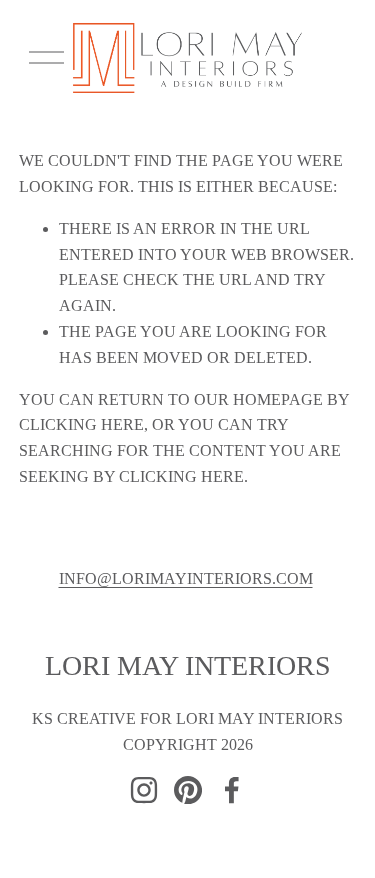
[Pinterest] (188, 790)
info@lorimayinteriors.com (186, 578)
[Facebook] (232, 790)
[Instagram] (144, 790)
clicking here (81, 424)
